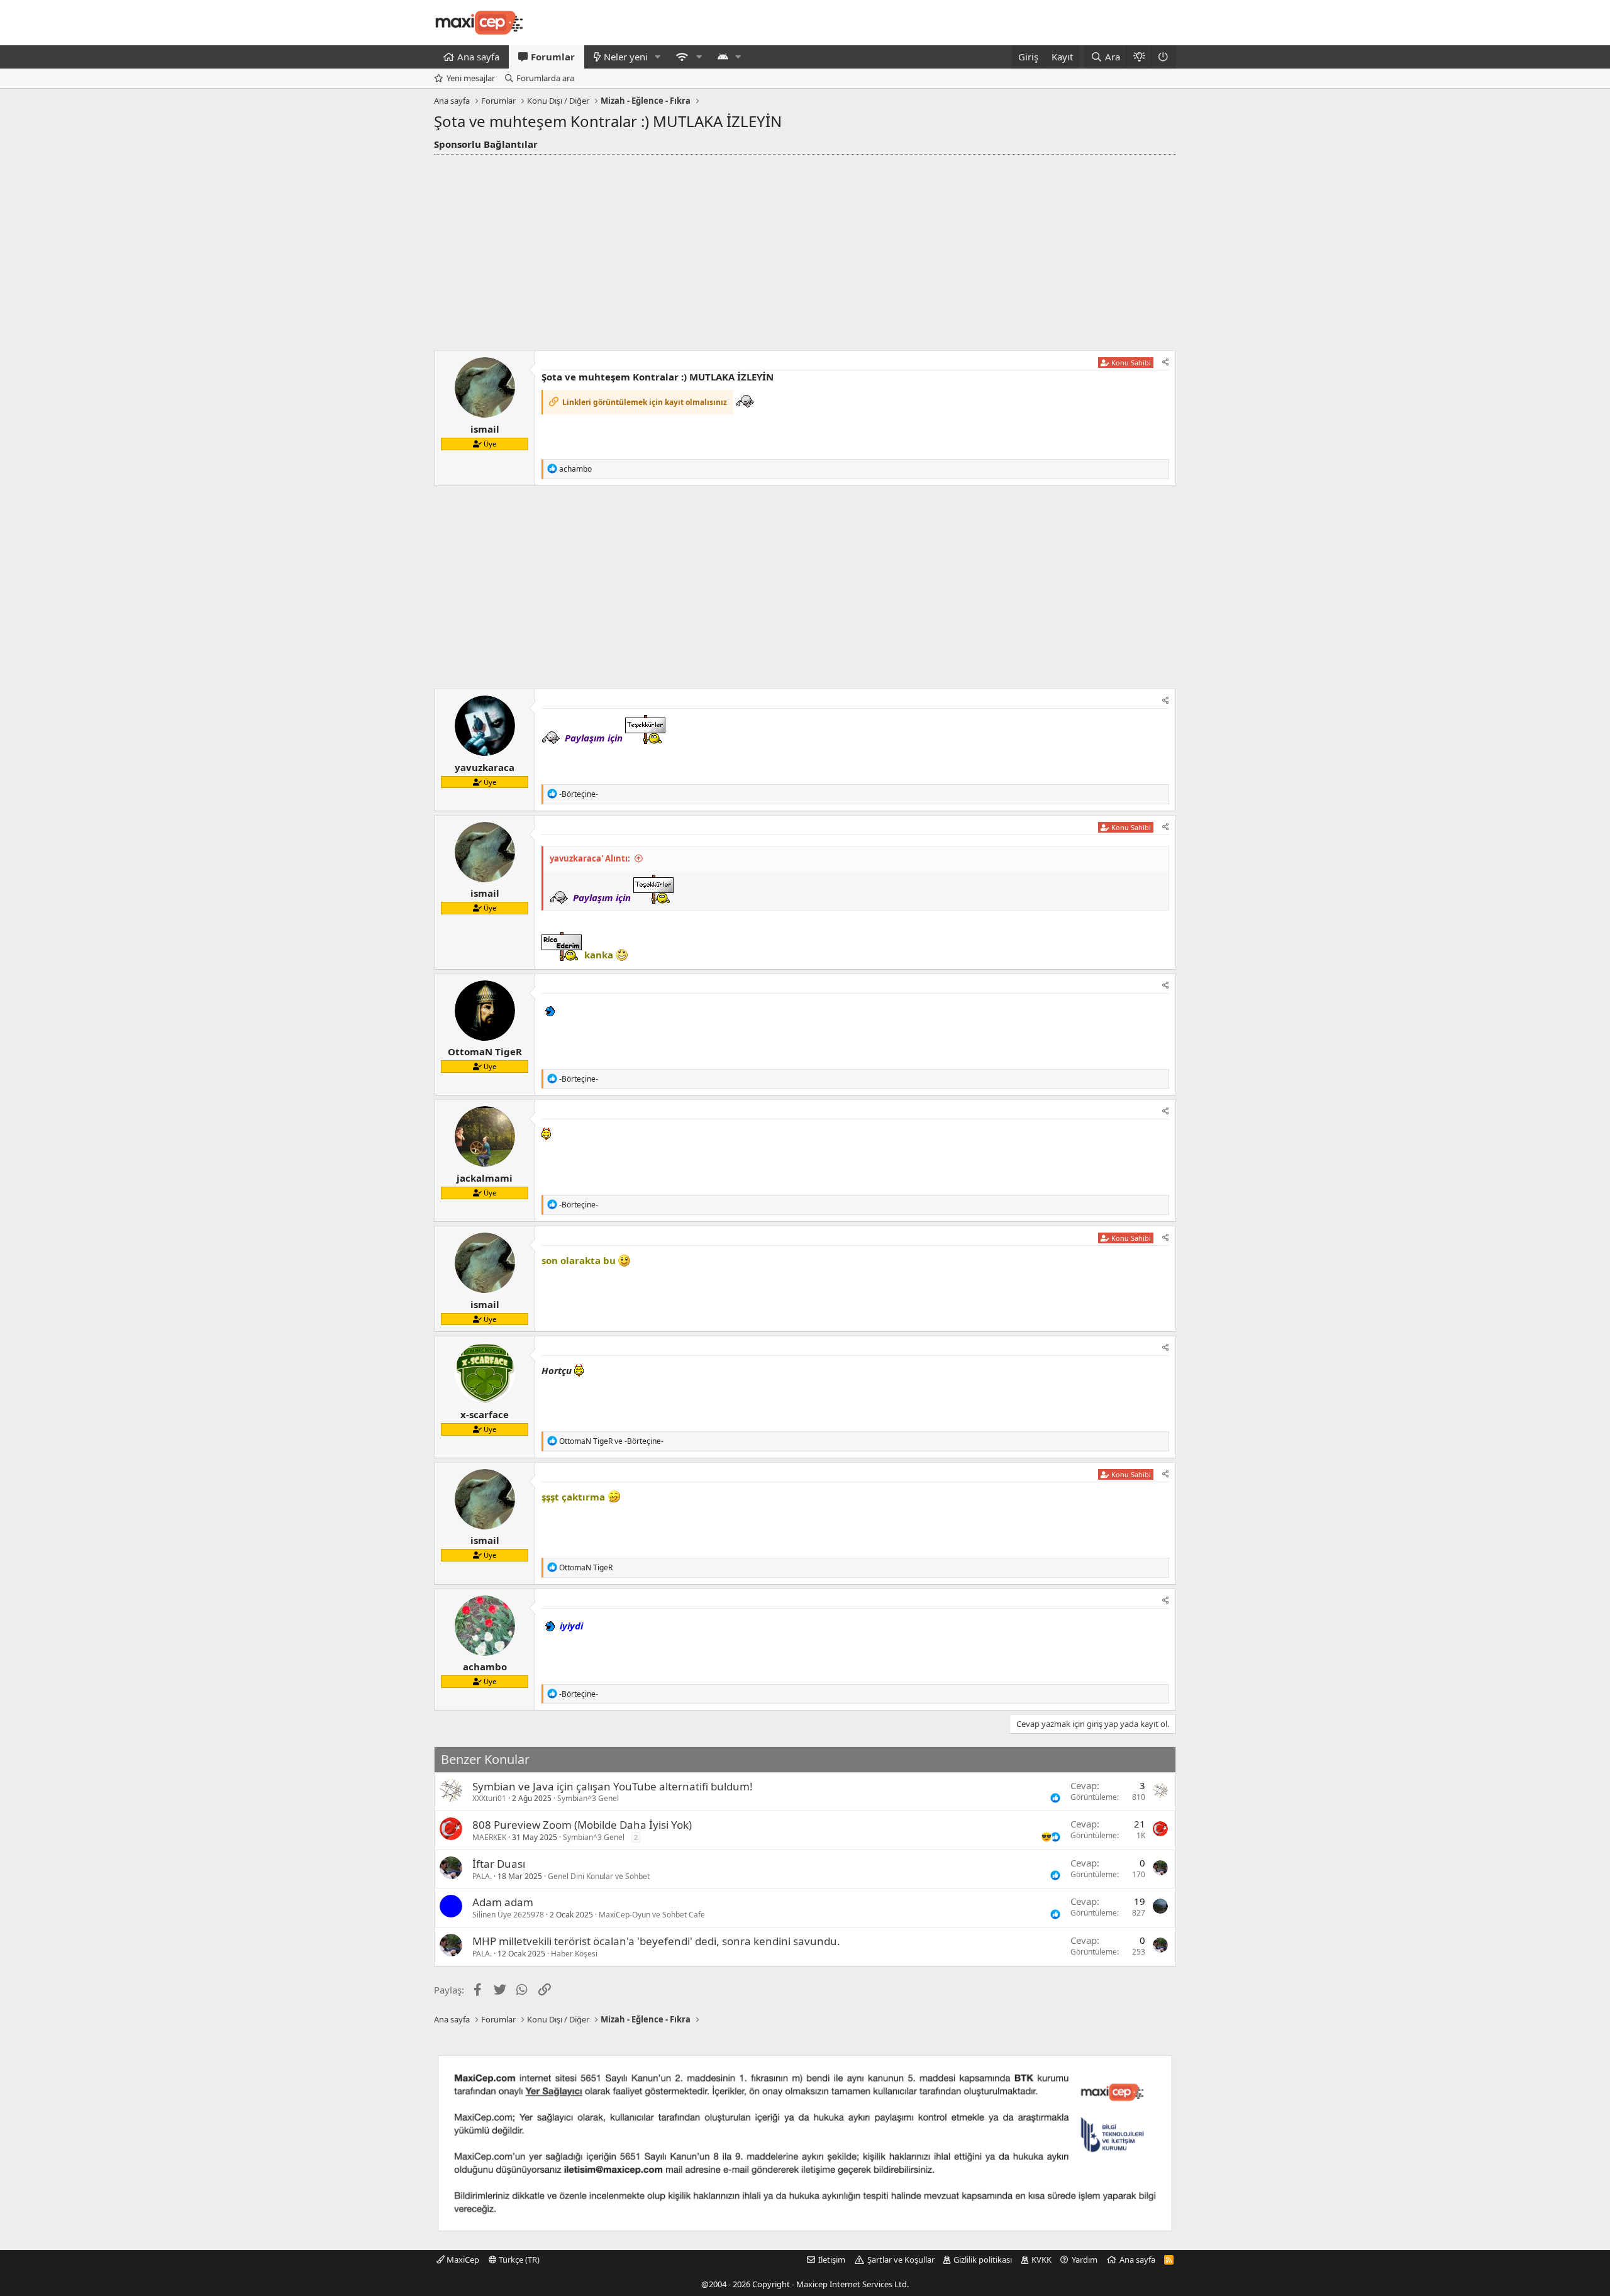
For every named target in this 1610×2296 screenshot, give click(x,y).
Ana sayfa (478, 57)
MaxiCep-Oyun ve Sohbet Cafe (652, 1915)
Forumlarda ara (545, 78)
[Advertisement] (805, 249)
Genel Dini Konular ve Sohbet (599, 1876)
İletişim (832, 2260)
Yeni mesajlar (471, 78)
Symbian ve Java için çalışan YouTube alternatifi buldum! (613, 1786)
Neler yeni (626, 57)
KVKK (1041, 2260)
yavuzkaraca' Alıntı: (590, 858)
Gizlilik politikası (983, 2260)
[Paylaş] (1166, 363)
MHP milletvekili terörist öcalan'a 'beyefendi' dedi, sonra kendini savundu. (656, 1941)
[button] (658, 57)
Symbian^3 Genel (588, 1798)
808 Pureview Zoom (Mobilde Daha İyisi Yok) (582, 1825)
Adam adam (503, 1902)
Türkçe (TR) (518, 2260)
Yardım (1085, 2260)
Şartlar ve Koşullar (901, 2260)
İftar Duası (499, 1864)
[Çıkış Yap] (1164, 57)
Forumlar (553, 57)
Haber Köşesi (574, 1954)
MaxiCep (462, 2260)
